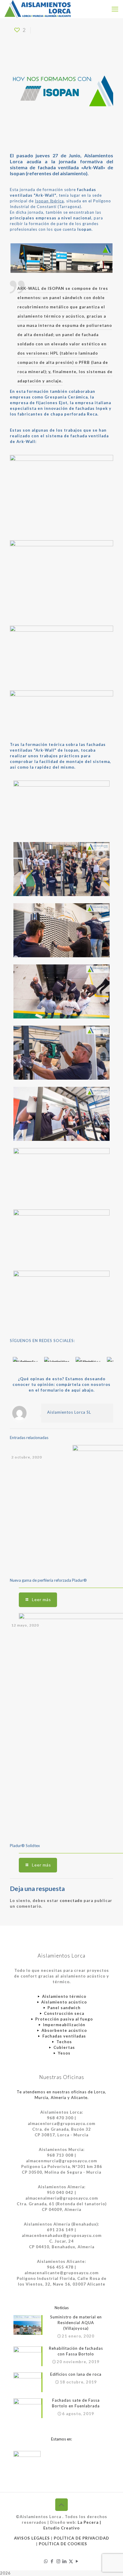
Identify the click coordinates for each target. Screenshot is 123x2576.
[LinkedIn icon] (65, 2561)
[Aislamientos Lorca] (38, 9)
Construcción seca (64, 2013)
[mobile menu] (115, 9)
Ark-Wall (93, 167)
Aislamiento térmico (64, 1996)
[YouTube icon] (77, 2561)
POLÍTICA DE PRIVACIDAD (82, 2538)
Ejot (63, 403)
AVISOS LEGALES (32, 2538)
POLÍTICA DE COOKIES (63, 2544)
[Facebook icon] (52, 2561)
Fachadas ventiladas (64, 2036)
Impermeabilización (64, 2025)
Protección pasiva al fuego (64, 2019)
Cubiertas (64, 2047)
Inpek (102, 408)
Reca (92, 414)
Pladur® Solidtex (25, 1846)
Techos (64, 2042)
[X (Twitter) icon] (71, 2561)
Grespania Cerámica (66, 397)
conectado (71, 1901)
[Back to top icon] (61, 2505)
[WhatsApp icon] (46, 2561)
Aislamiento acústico (64, 2002)
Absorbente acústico (64, 2030)
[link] (26, 1359)
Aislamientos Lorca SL (69, 1412)
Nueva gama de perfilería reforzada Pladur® (48, 1580)
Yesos (64, 2053)
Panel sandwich (64, 2008)
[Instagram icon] (58, 2561)
